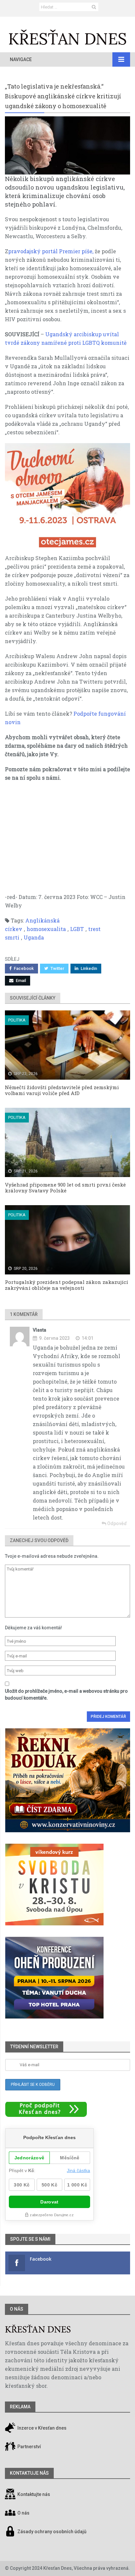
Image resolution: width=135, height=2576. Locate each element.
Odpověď (116, 1523)
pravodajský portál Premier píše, (51, 251)
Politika (17, 1020)
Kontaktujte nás (34, 2495)
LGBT (77, 929)
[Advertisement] (67, 841)
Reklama (20, 2407)
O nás (17, 2309)
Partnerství (29, 2447)
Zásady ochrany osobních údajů (52, 2532)
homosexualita (46, 929)
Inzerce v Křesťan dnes (41, 2428)
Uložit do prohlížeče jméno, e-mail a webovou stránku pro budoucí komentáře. (66, 1695)
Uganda (34, 937)
